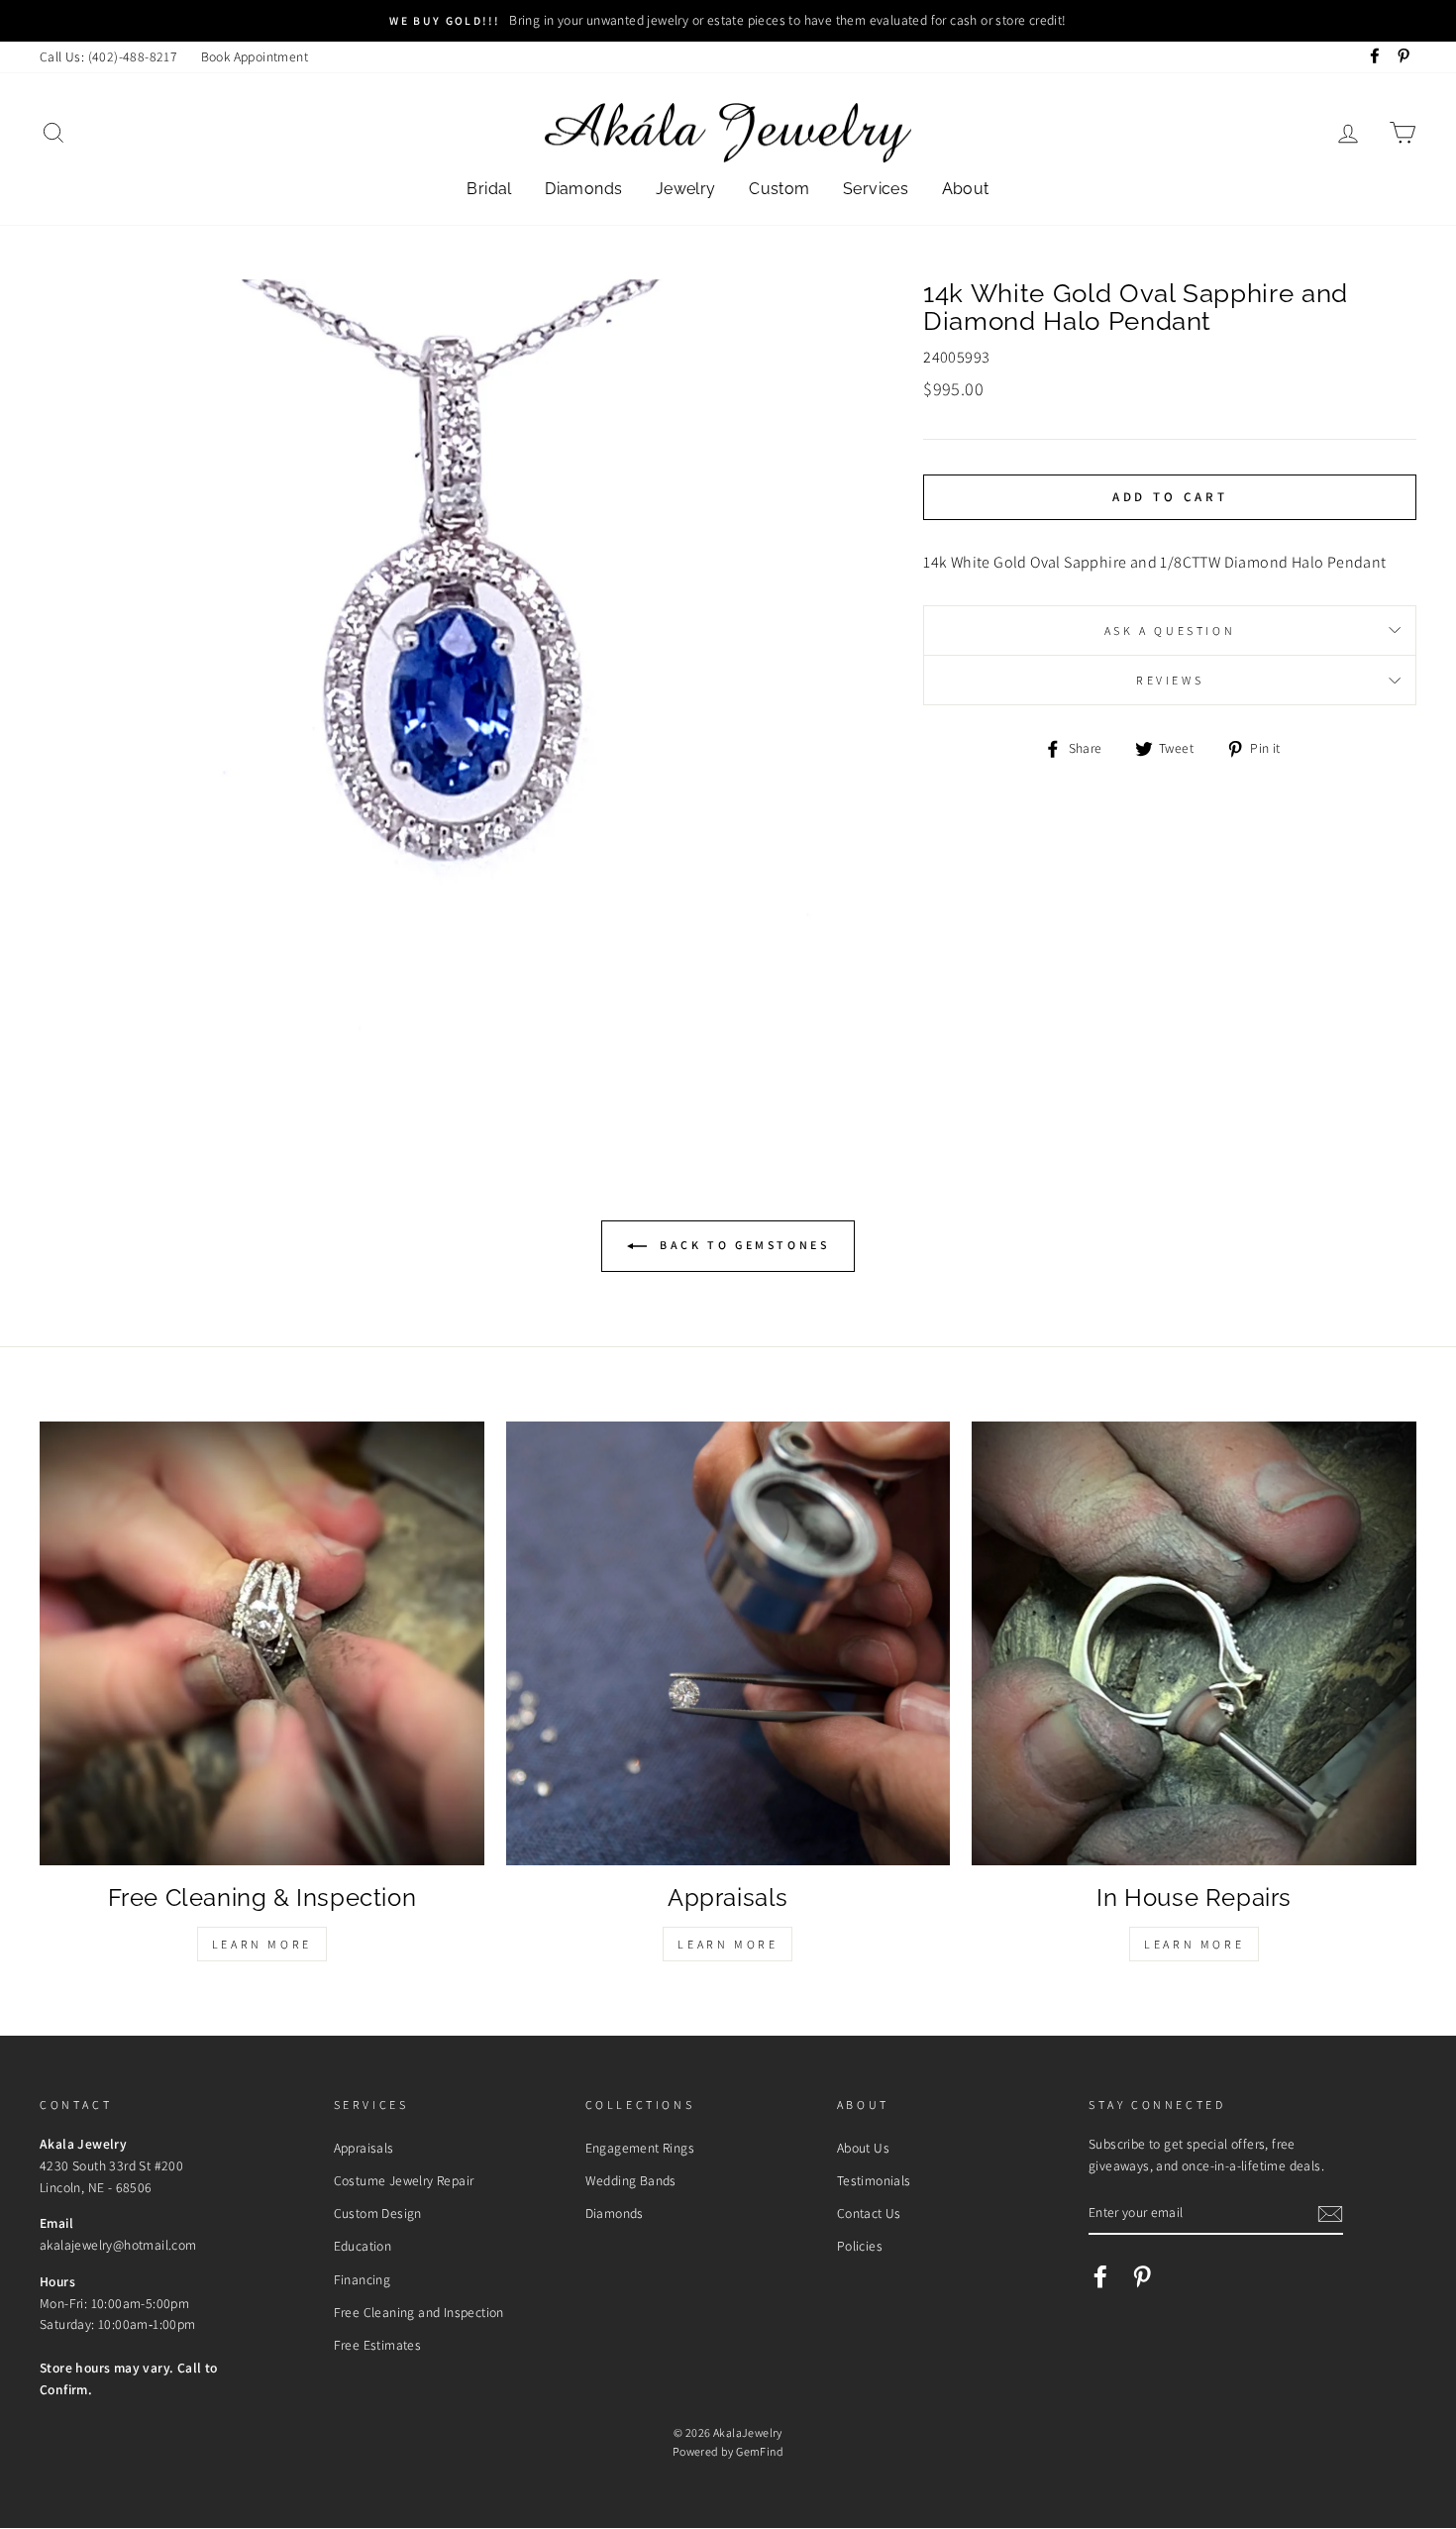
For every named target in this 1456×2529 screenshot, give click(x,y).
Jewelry (686, 189)
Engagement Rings (640, 2148)
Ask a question (1170, 631)
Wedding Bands (631, 2180)
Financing (363, 2279)
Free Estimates (378, 2345)
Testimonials (874, 2180)
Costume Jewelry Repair (404, 2180)
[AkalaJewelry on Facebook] (1100, 2276)
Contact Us (869, 2213)
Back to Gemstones (742, 1245)
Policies (860, 2246)
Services (876, 189)
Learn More (262, 1944)
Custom (779, 189)
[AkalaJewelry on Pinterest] (1142, 2276)
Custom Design (378, 2213)
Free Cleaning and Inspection (419, 2312)
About (966, 189)
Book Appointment (255, 56)
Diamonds (583, 189)
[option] (728, 21)
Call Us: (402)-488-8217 (108, 56)
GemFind (760, 2451)
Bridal (489, 189)
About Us (863, 2148)
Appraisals (364, 2148)
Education (363, 2246)
